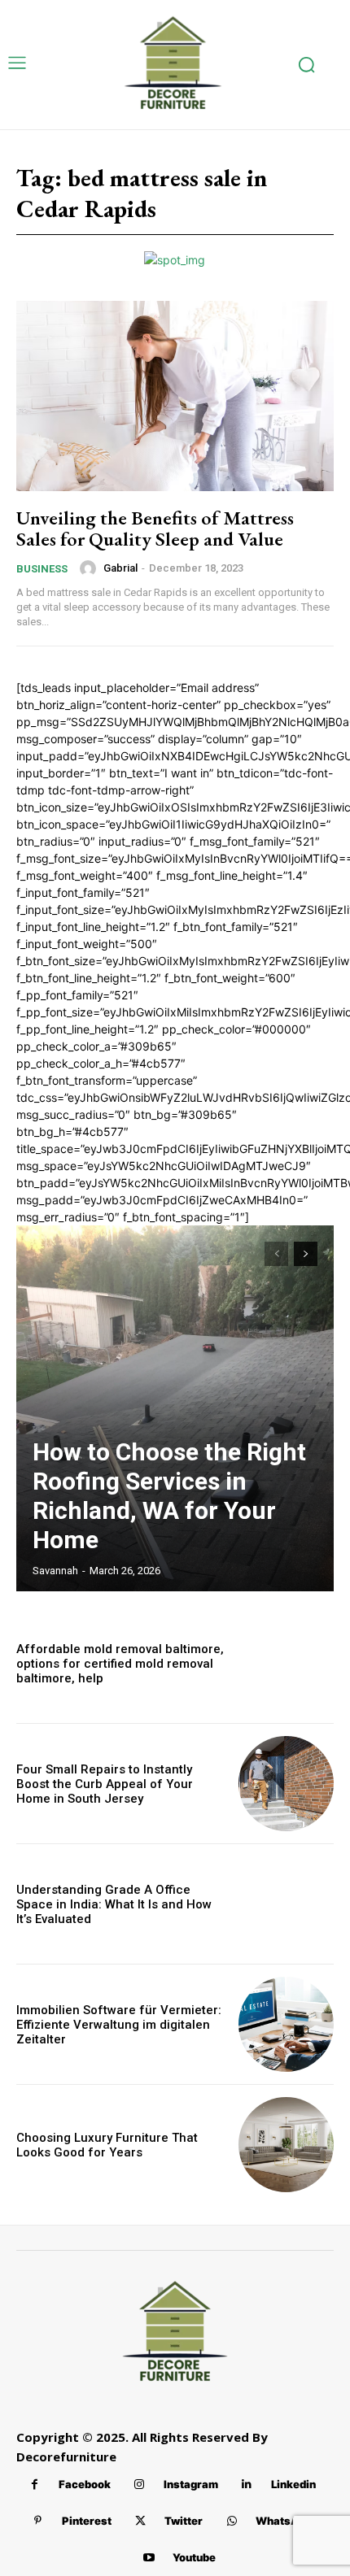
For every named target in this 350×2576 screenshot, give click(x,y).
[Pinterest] (38, 2521)
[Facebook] (35, 2485)
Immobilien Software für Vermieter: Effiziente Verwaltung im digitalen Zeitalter (119, 2025)
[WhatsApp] (232, 2521)
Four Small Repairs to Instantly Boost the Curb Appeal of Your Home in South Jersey (105, 1784)
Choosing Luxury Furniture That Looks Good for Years (107, 2145)
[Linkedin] (247, 2485)
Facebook (85, 2484)
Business (42, 569)
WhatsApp (284, 2521)
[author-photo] (90, 568)
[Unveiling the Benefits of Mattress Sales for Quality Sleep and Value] (175, 396)
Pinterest (87, 2521)
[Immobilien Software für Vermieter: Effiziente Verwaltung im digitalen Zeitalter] (286, 2024)
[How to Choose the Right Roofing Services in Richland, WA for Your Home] (175, 1408)
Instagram (191, 2484)
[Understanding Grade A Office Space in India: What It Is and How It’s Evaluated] (286, 1904)
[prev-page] (276, 1254)
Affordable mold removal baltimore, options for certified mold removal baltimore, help (120, 1664)
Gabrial (120, 568)
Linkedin (293, 2484)
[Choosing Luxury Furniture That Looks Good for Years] (286, 2145)
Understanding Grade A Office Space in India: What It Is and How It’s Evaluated (114, 1904)
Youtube (194, 2557)
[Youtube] (149, 2558)
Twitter (184, 2521)
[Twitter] (140, 2521)
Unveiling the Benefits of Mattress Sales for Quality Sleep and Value (155, 528)
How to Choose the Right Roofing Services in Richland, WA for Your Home (169, 1496)
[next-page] (306, 1254)
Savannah (55, 1571)
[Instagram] (140, 2485)
